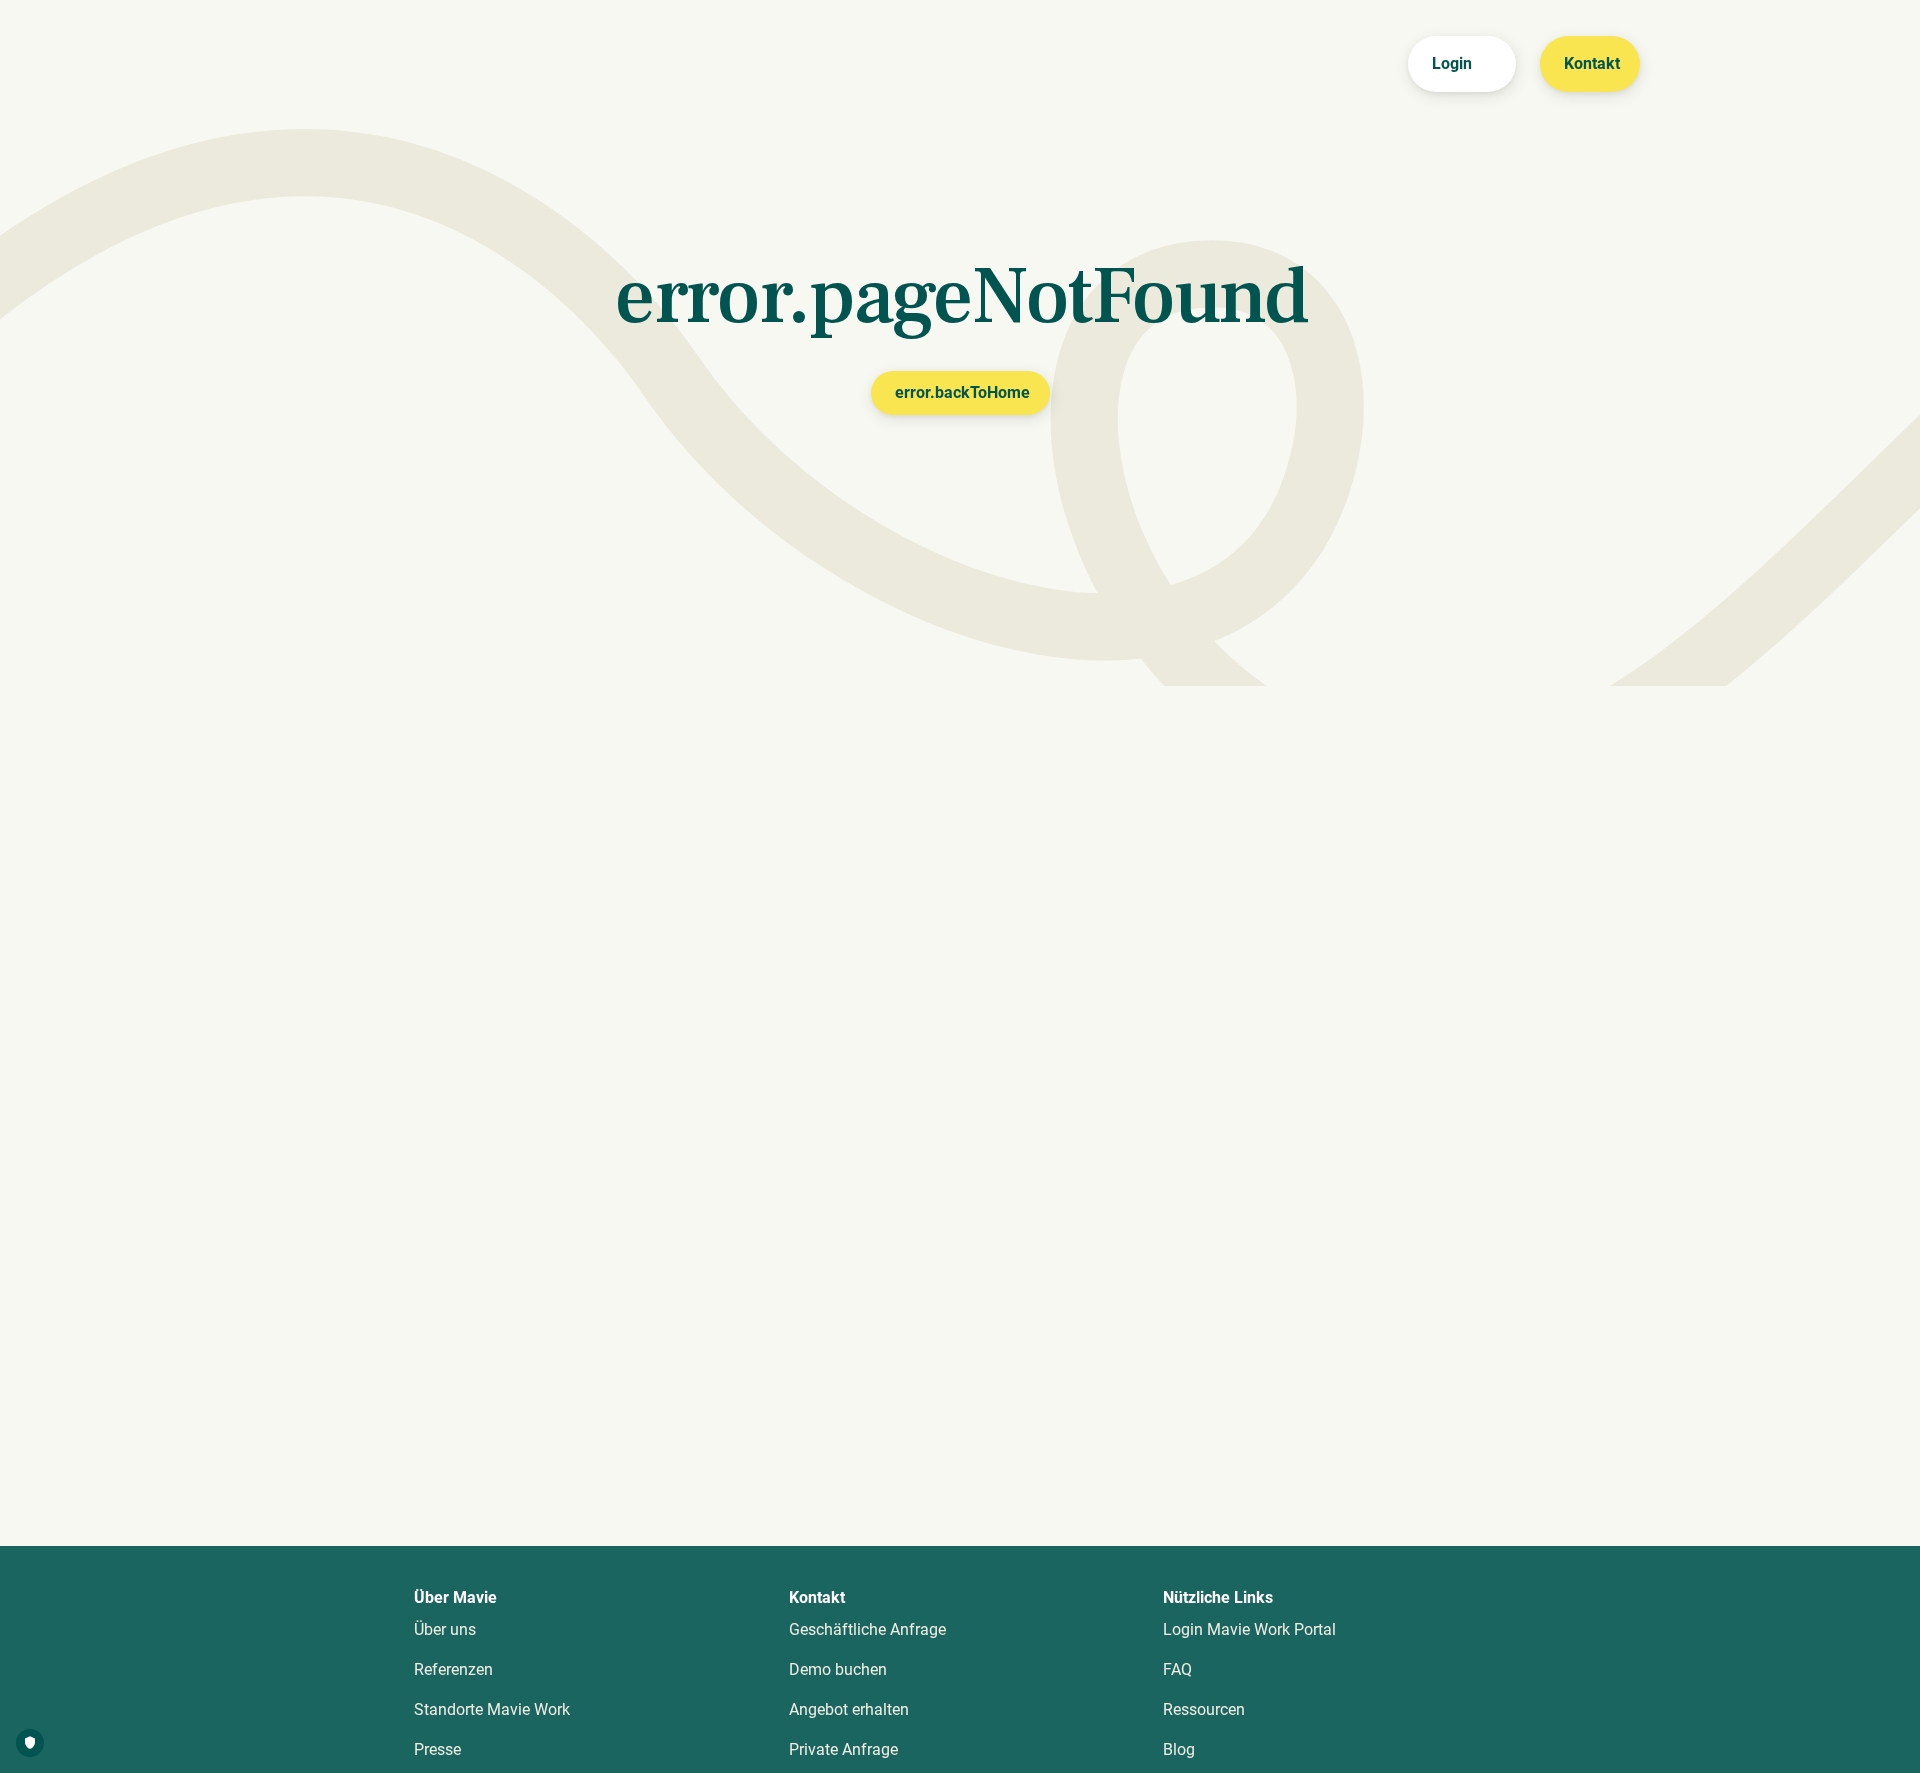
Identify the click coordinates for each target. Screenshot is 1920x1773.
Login (1452, 63)
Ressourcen (1204, 1709)
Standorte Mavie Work (492, 1709)
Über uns (445, 1629)
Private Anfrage (843, 1749)
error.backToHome (962, 392)
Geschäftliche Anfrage (867, 1629)
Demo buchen (838, 1669)
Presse (437, 1749)
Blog (1179, 1749)
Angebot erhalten (849, 1709)
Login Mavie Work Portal (1249, 1629)
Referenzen (453, 1669)
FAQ (1177, 1669)
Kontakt (1592, 63)
